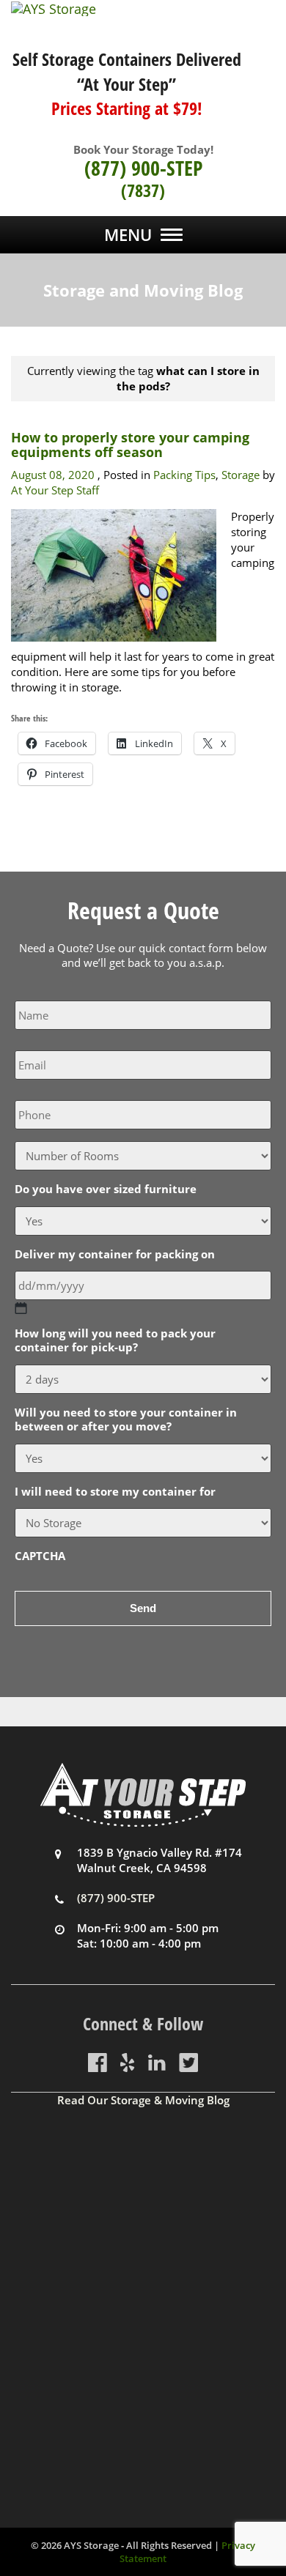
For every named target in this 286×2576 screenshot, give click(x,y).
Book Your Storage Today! (143, 149)
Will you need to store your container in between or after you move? (126, 1420)
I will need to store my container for (115, 1492)
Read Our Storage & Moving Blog (143, 2100)
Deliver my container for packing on (115, 1254)
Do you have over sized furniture (106, 1189)
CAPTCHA (40, 1556)
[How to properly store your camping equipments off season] (114, 574)
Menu (128, 234)
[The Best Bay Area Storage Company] (143, 9)
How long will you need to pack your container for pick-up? (115, 1341)
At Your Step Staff (55, 490)
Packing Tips (184, 475)
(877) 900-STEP (143, 168)
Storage (241, 475)
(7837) (143, 190)
